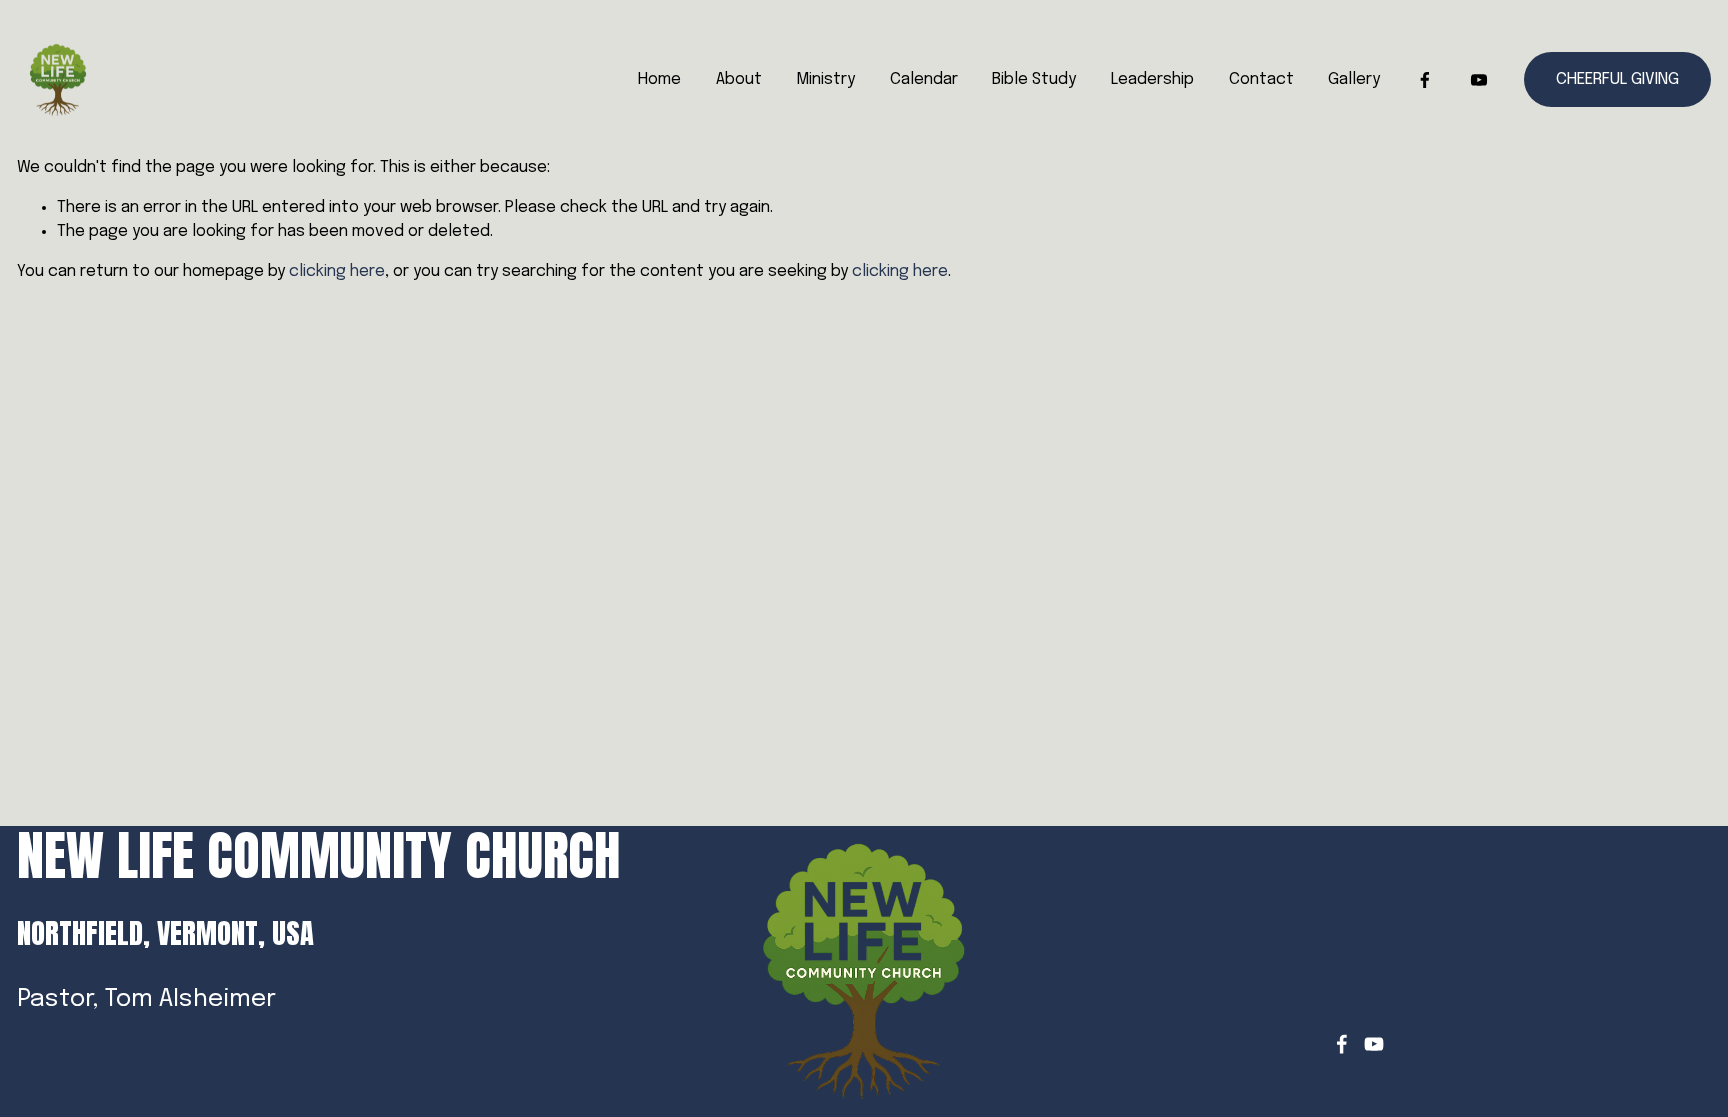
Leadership (1152, 79)
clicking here (337, 271)
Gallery (1354, 79)
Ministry (825, 79)
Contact (1261, 79)
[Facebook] (1425, 80)
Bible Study (1034, 79)
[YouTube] (1479, 80)
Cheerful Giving (1617, 79)
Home (659, 79)
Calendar (924, 79)
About (739, 79)
